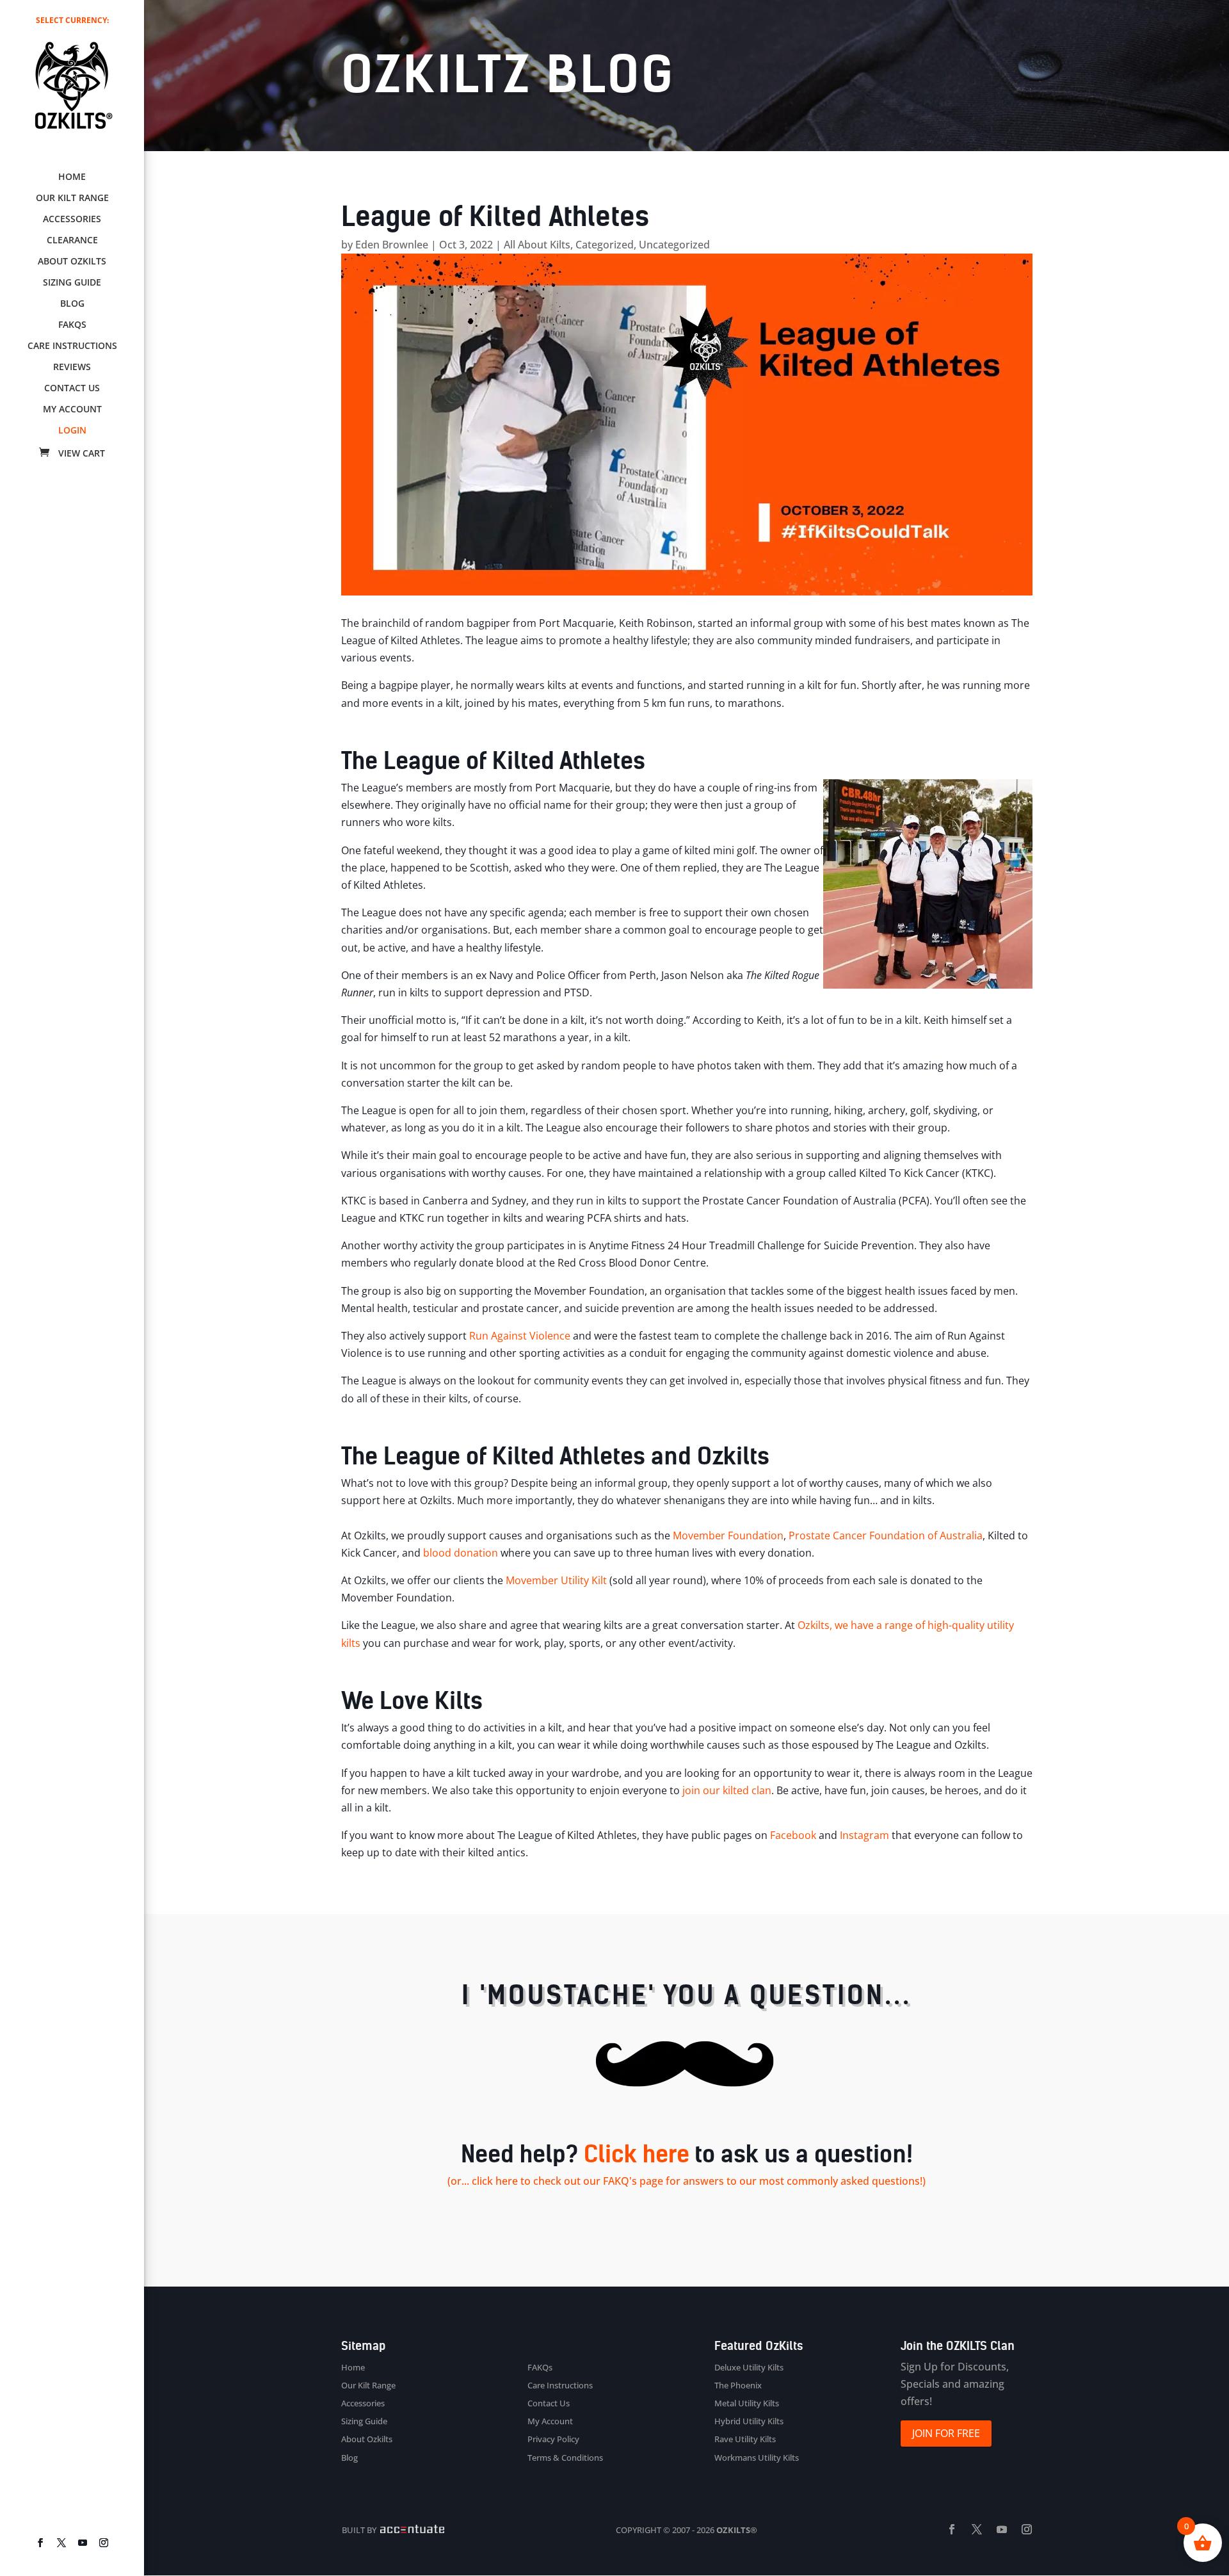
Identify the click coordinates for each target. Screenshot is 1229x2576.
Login (72, 431)
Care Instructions (72, 346)
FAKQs (72, 325)
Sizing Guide (72, 283)
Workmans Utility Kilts (757, 2458)
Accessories (72, 220)
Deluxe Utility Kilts (749, 2367)
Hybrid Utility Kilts (749, 2421)
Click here (637, 2154)
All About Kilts (537, 245)
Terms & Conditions (565, 2458)
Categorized (605, 245)
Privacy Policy (553, 2439)
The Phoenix (738, 2385)
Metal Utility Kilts (747, 2403)
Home (72, 177)
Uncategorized (674, 245)
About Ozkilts (72, 262)
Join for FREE (946, 2433)
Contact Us (72, 389)
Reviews (72, 368)
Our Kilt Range (72, 198)
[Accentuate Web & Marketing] (411, 2530)
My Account (72, 410)
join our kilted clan (726, 1790)
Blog (72, 304)
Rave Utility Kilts (745, 2439)
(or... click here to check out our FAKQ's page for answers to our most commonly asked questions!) (687, 2181)
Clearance (72, 241)
